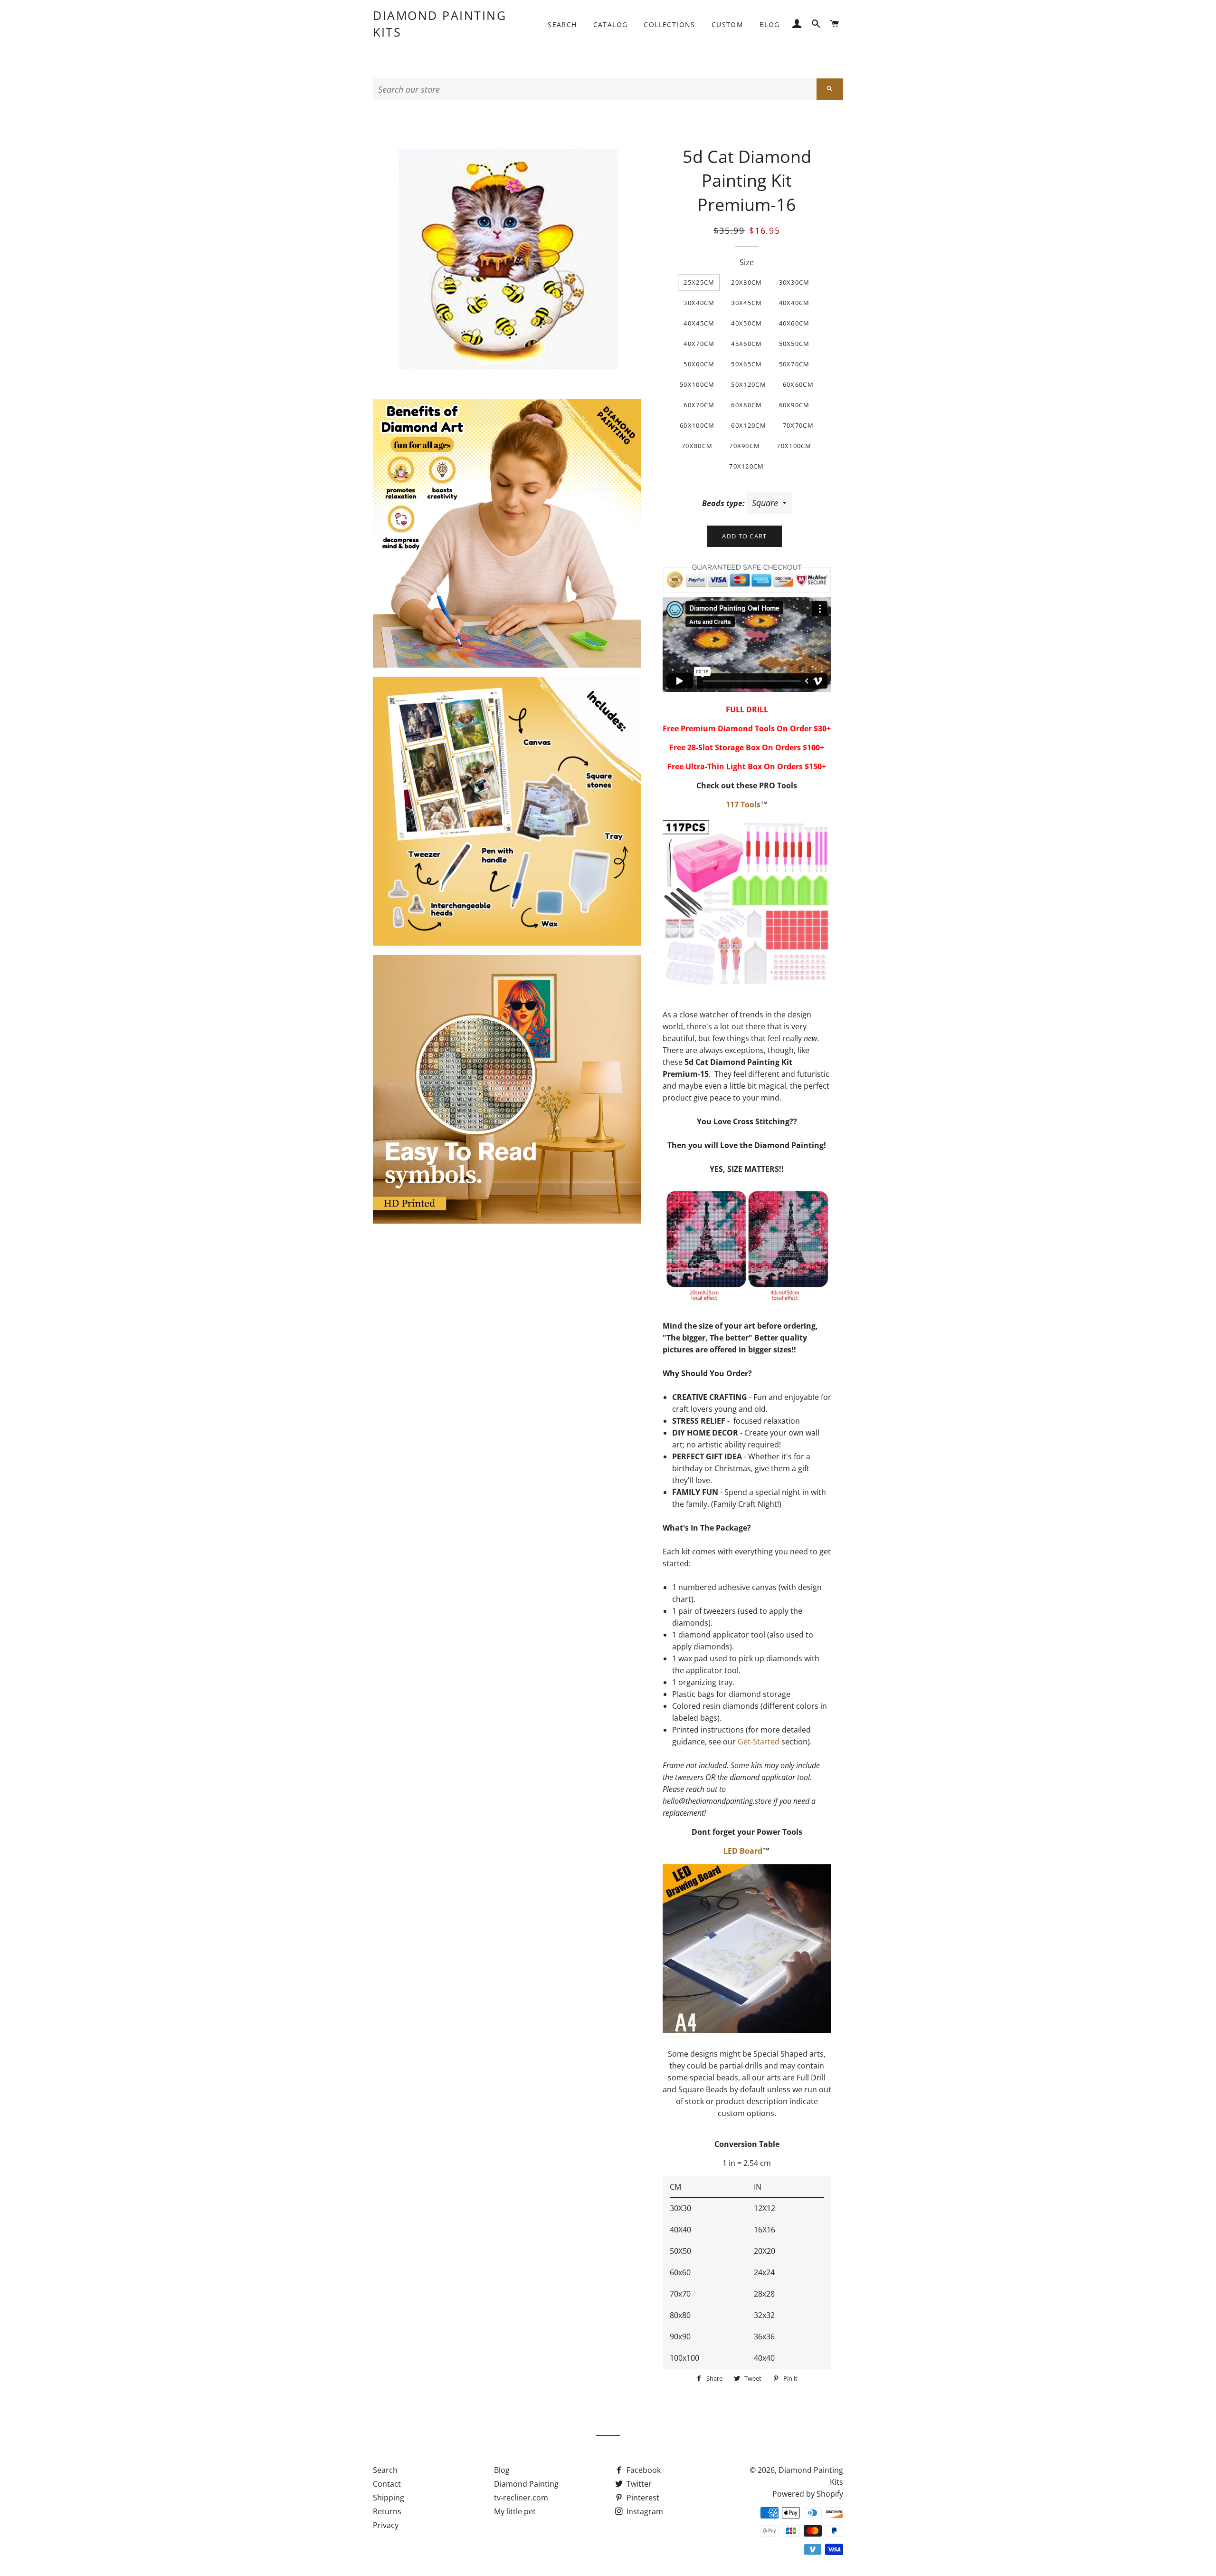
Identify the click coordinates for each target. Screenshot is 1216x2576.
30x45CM (746, 303)
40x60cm (794, 323)
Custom (727, 24)
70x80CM (697, 446)
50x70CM (794, 364)
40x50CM (746, 323)
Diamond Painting (526, 2484)
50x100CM (697, 384)
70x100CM (794, 446)
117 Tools (743, 804)
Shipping (389, 2498)
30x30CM (794, 282)
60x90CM (794, 405)
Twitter (638, 2484)
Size (747, 262)
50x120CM (748, 384)
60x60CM (798, 384)
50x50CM (794, 344)
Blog (770, 24)
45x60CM (746, 344)
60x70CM (699, 405)
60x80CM (746, 405)
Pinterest (642, 2498)
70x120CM (746, 466)
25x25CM (699, 282)
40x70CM (699, 344)
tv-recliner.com (521, 2498)
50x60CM (699, 364)
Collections (669, 24)
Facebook (643, 2470)
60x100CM (697, 425)
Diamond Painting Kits (440, 24)
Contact (387, 2484)
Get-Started (759, 1742)
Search (562, 24)
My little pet (515, 2511)
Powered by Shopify (808, 2494)
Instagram (644, 2511)
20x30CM (746, 282)
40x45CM (699, 323)
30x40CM (699, 303)
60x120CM (748, 425)
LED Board (743, 1851)
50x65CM (746, 364)
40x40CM (794, 303)
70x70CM (798, 425)
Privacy (386, 2525)
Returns (387, 2511)
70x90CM (745, 446)
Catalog (611, 24)
